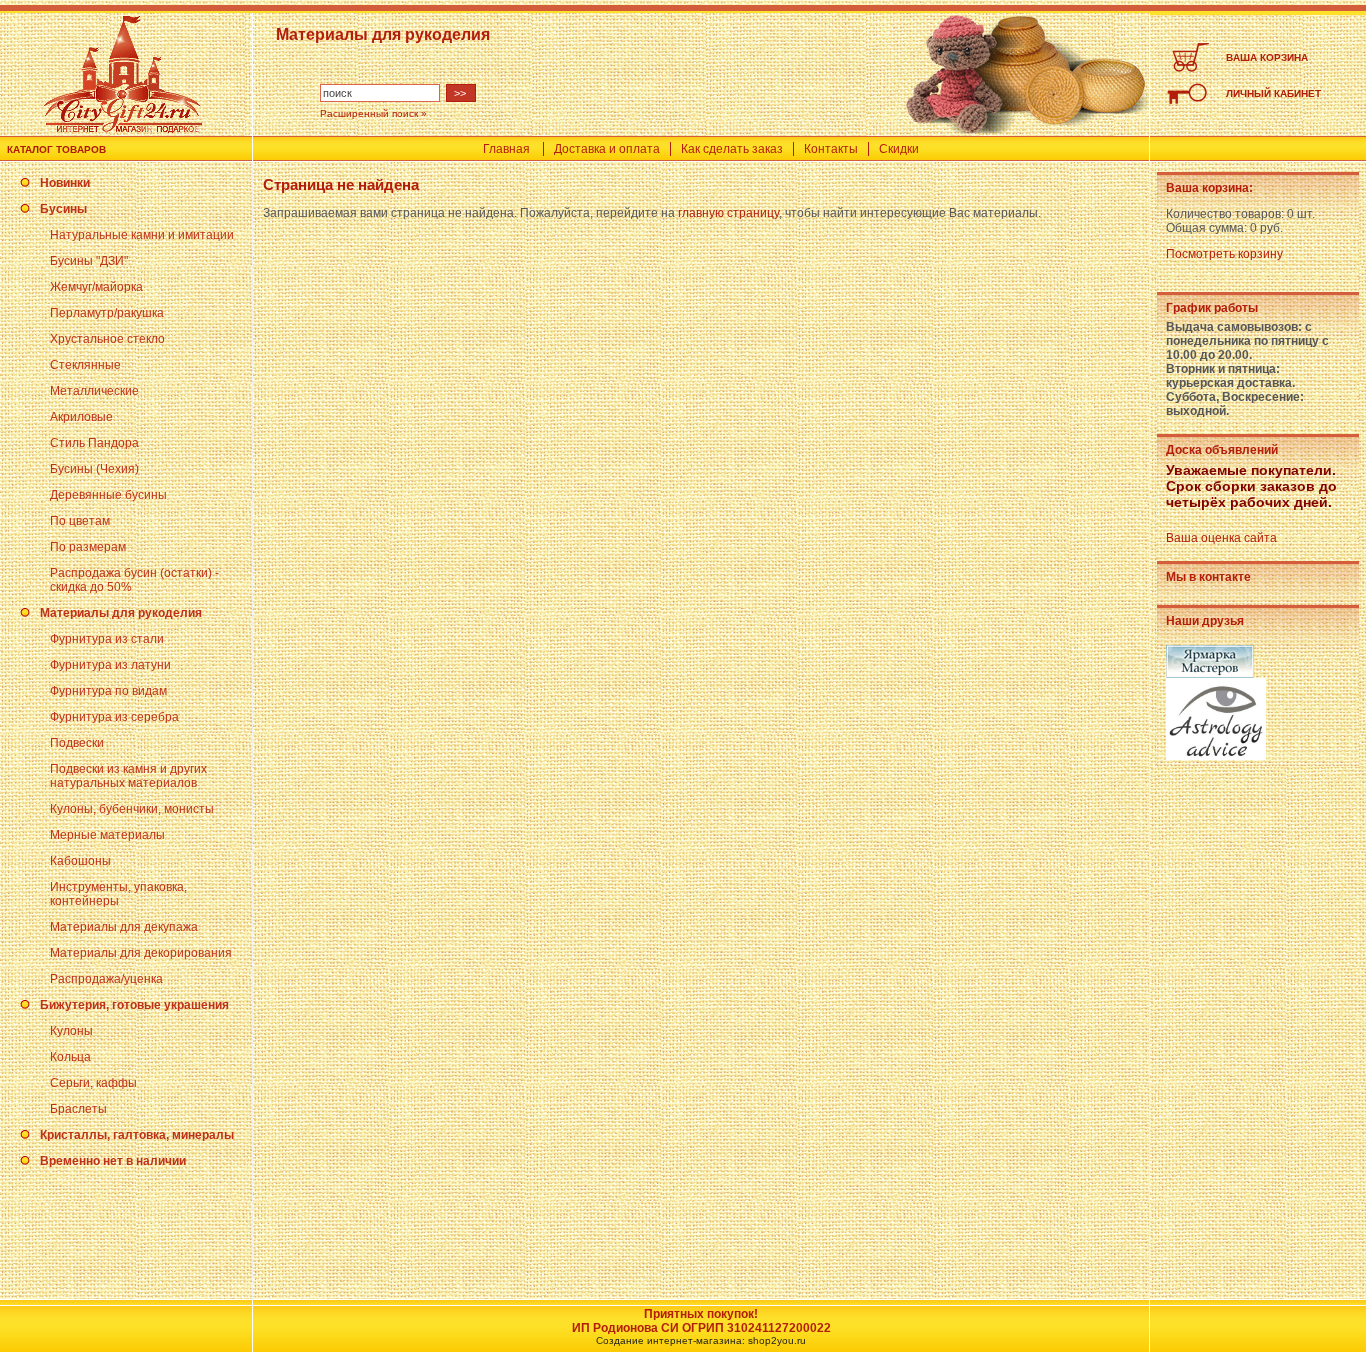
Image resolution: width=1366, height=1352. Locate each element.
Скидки (899, 149)
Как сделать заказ (732, 149)
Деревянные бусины (108, 495)
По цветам (80, 521)
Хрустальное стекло (107, 339)
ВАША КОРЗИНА (1267, 57)
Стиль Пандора (94, 443)
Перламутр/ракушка (107, 313)
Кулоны (71, 1031)
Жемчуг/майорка (96, 287)
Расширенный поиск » (373, 113)
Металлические (94, 391)
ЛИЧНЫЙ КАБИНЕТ (1273, 93)
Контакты (831, 149)
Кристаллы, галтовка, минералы (137, 1135)
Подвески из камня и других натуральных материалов (128, 776)
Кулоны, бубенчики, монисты (132, 809)
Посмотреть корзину (1224, 254)
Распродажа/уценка (106, 979)
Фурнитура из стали (107, 639)
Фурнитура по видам (108, 691)
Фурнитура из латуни (110, 665)
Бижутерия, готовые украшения (134, 1005)
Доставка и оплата (607, 149)
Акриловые (81, 417)
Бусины (63, 209)
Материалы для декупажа (124, 927)
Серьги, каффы (93, 1083)
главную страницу (728, 213)
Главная (506, 149)
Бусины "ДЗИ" (89, 261)
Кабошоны (80, 861)
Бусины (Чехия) (94, 469)
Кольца (70, 1057)
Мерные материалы (107, 835)
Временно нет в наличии (113, 1161)
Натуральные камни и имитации (142, 235)
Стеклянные (85, 365)
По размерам (88, 547)
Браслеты (78, 1109)
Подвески (77, 743)
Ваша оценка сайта (1221, 538)
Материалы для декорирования (141, 953)
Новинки (65, 183)
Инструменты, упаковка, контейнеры (118, 894)
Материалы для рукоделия (121, 613)
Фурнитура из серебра (114, 717)
